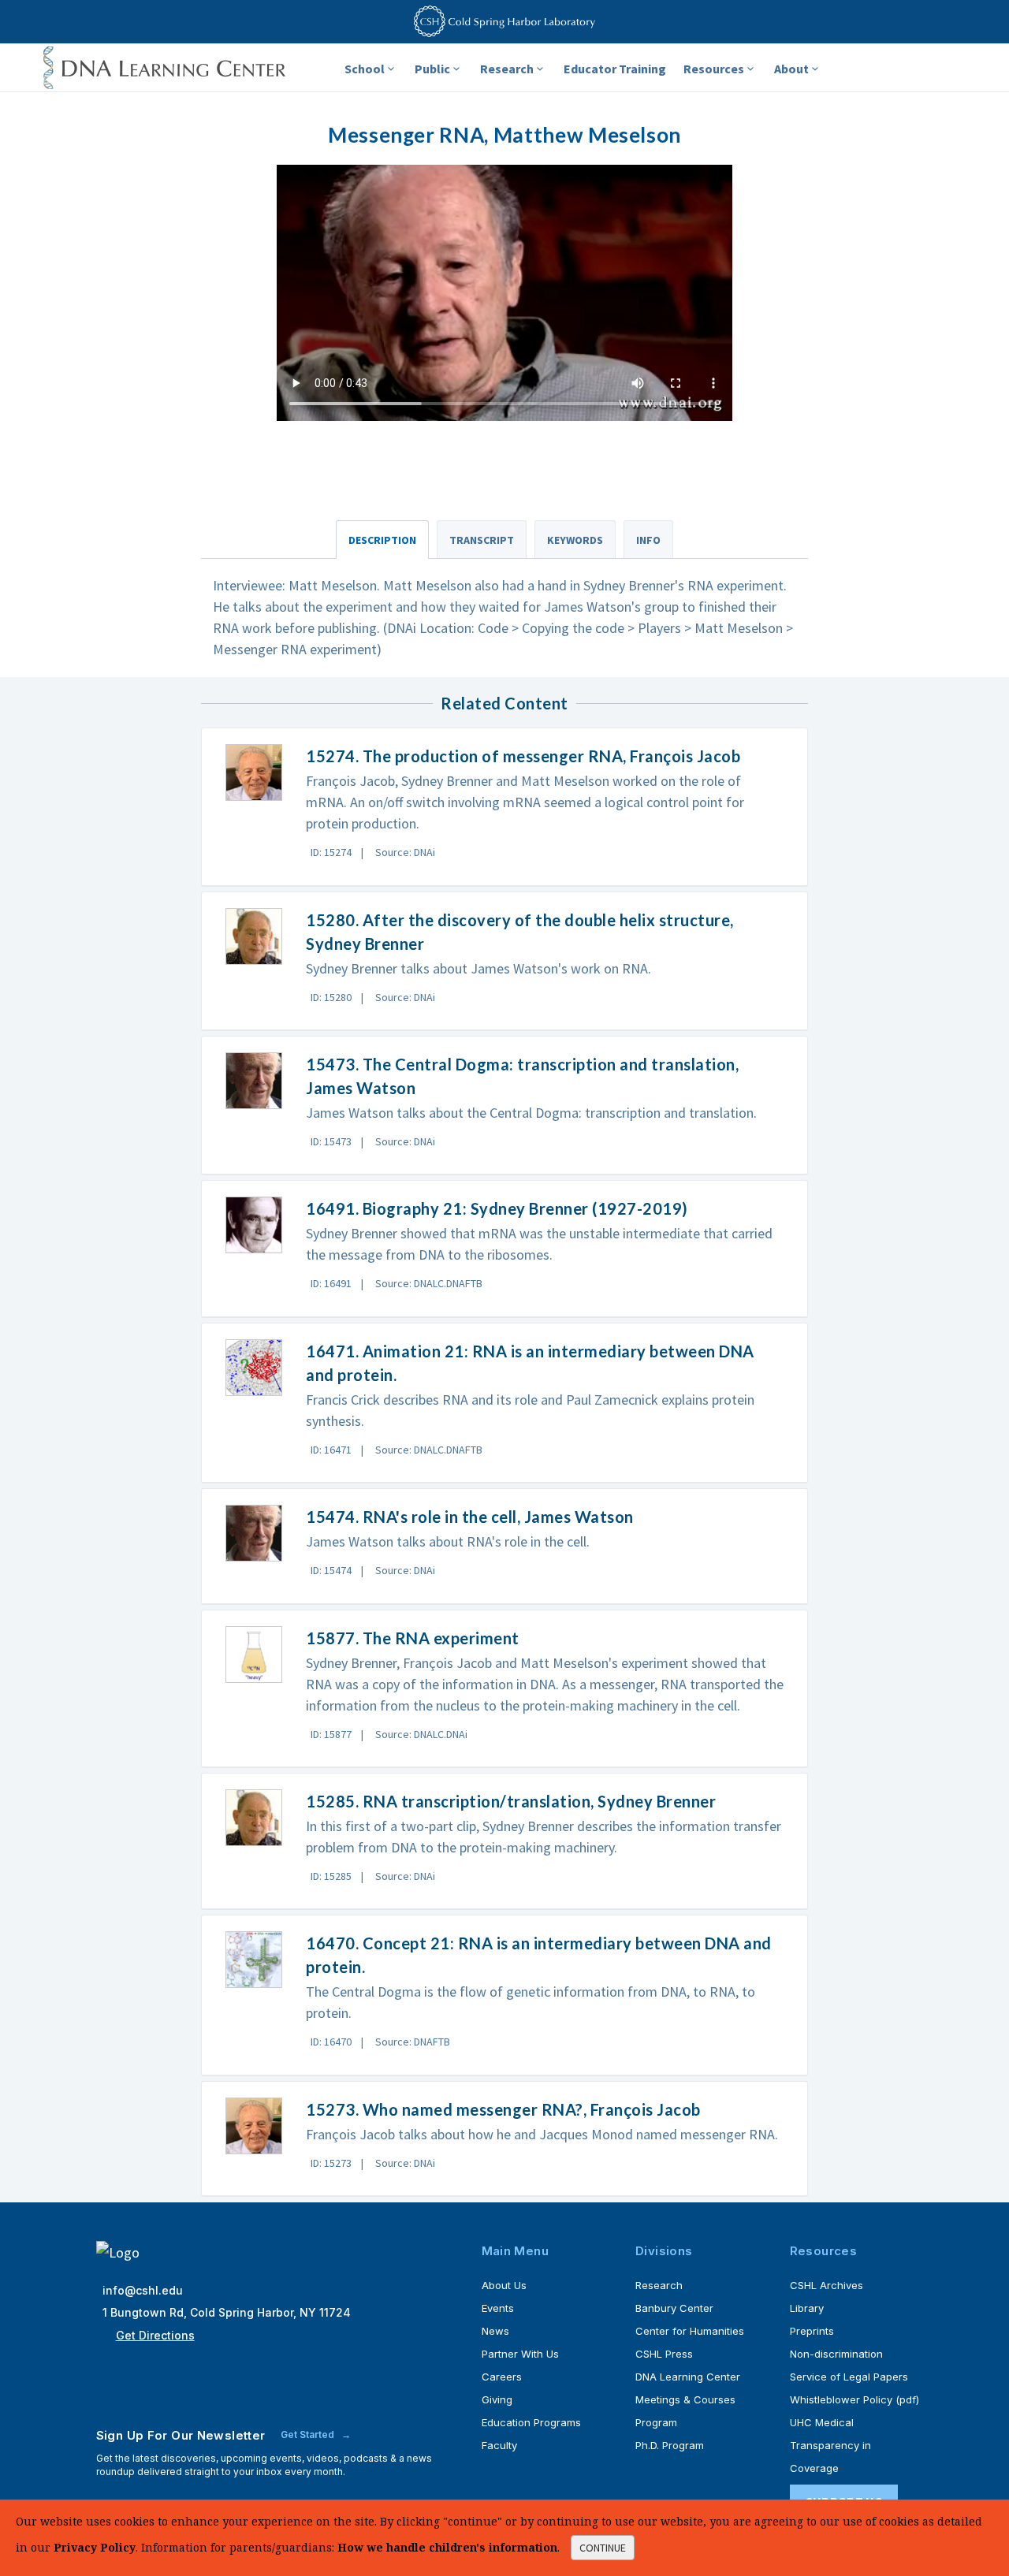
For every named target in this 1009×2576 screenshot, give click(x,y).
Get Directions (155, 2335)
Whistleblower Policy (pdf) (854, 2399)
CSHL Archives (827, 2285)
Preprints (812, 2331)
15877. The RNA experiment (413, 1638)
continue (603, 2548)
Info (648, 540)
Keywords (575, 540)
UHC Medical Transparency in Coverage (830, 2445)
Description (382, 540)
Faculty (499, 2445)
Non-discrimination (836, 2354)
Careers (502, 2377)
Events (498, 2308)
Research (507, 69)
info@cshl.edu (143, 2290)
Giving (497, 2399)
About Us (504, 2285)
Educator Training (615, 69)
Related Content (504, 703)
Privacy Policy (95, 2547)
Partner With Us (520, 2354)
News (495, 2331)
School (365, 69)
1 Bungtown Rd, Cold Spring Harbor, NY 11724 (227, 2312)
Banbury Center (674, 2308)
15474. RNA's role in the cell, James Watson (470, 1517)
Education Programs (531, 2422)
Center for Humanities (690, 2331)
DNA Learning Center (688, 2377)
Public (432, 69)
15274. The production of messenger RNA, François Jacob (523, 756)
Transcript (482, 540)
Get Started (309, 2435)
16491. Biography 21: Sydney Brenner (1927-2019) (497, 1208)
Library (807, 2308)
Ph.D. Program (670, 2445)
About (791, 69)
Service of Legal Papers (849, 2377)
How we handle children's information (447, 2547)
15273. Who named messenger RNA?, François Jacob (503, 2109)
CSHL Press (664, 2354)
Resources (714, 69)
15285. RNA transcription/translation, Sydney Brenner (511, 1801)
